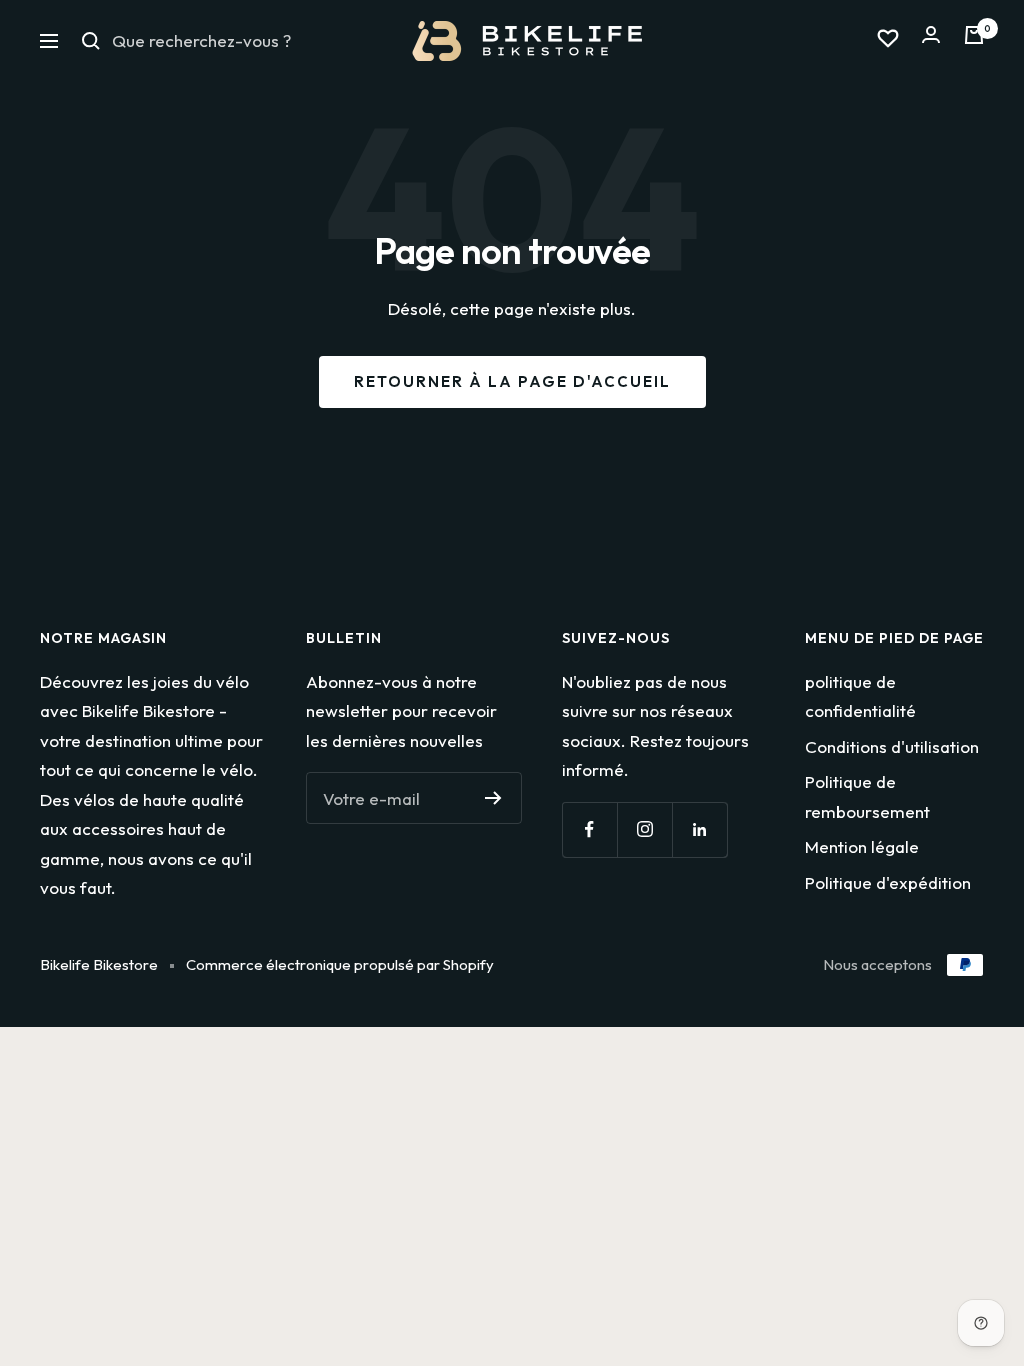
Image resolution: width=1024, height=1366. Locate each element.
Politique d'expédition (888, 882)
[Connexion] (931, 40)
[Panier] (974, 40)
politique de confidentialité (860, 696)
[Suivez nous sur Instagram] (644, 829)
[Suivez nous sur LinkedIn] (699, 829)
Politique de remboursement (867, 796)
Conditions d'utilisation (892, 746)
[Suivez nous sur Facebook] (589, 829)
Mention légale (862, 846)
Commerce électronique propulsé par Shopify (340, 964)
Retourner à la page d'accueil (512, 381)
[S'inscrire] (493, 798)
